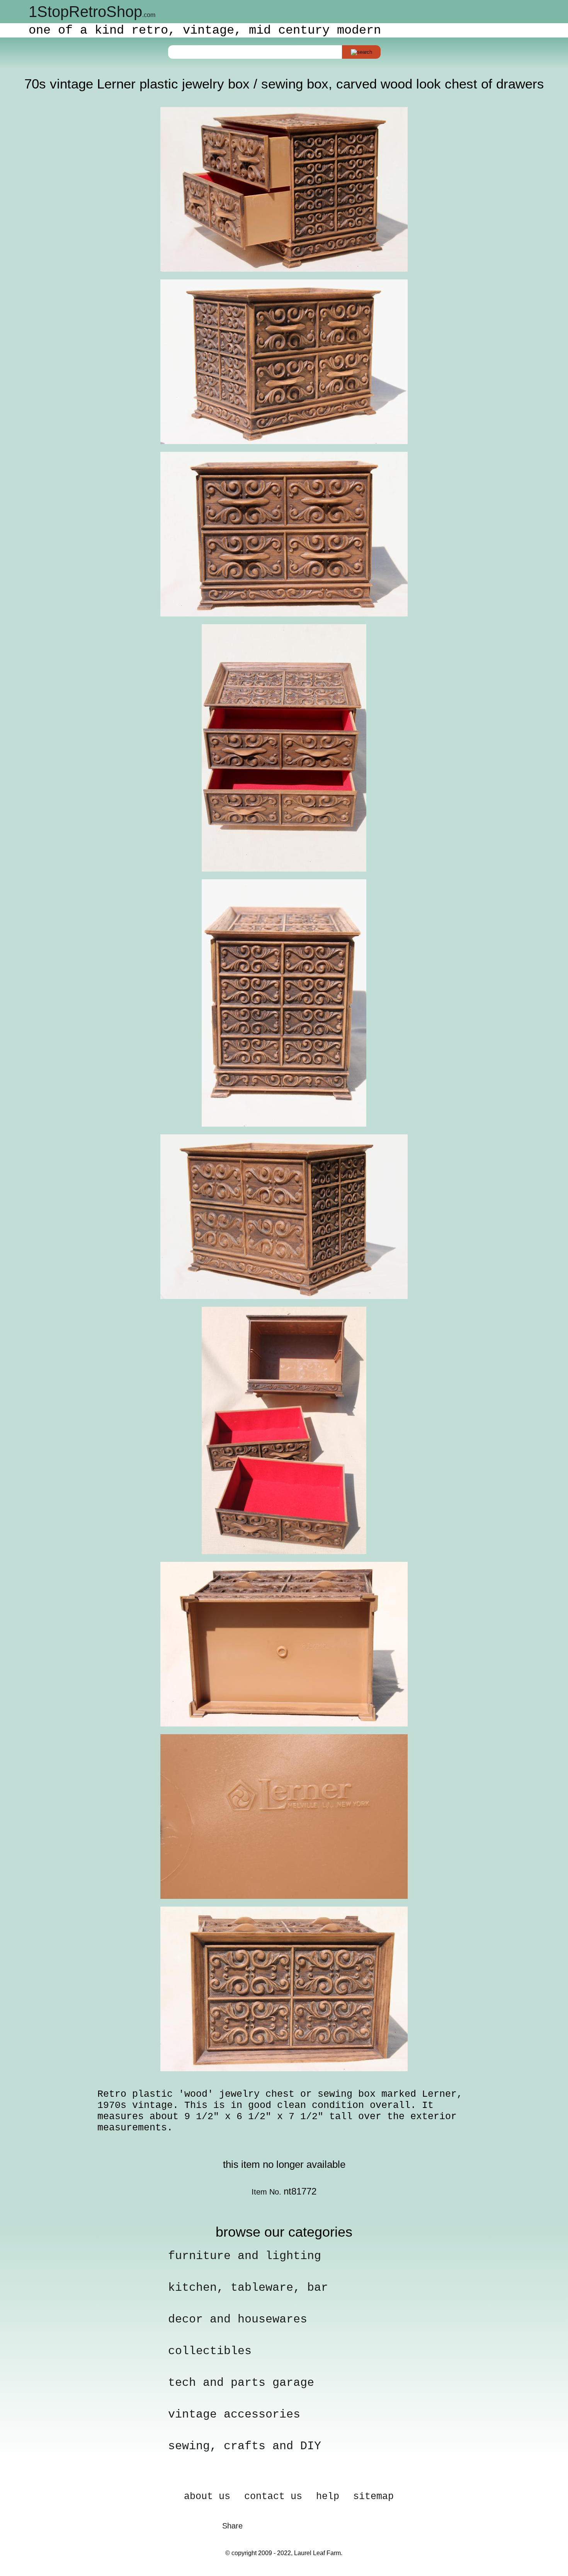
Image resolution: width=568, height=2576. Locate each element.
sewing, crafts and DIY (245, 2446)
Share (232, 2526)
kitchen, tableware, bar (248, 2288)
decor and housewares (238, 2319)
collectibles (210, 2351)
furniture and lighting (245, 2256)
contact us (273, 2497)
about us (207, 2497)
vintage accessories (234, 2414)
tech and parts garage (241, 2383)
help (328, 2497)
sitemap (373, 2497)
